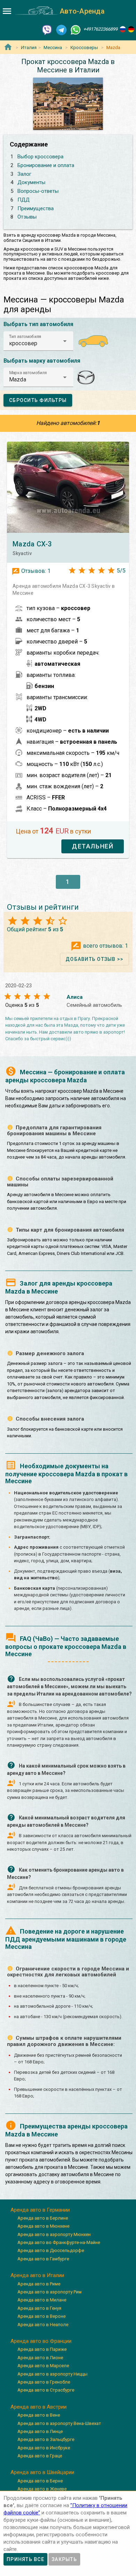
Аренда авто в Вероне (41, 2316)
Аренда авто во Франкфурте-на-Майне (59, 2242)
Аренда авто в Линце (40, 2431)
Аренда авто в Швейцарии (42, 2472)
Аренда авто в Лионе (40, 2358)
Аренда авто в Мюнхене (43, 2226)
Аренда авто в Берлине (43, 2218)
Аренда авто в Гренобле (44, 2382)
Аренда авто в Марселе (43, 2366)
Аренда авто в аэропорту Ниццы (52, 2374)
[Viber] (47, 29)
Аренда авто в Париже (42, 2349)
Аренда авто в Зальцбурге (46, 2439)
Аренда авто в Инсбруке (44, 2448)
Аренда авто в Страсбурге (46, 2390)
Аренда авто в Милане (42, 2300)
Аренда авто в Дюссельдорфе (51, 2250)
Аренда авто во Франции (41, 2341)
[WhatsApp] (76, 29)
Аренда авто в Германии (40, 2210)
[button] (38, 341)
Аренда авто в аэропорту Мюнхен (54, 2234)
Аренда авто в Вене (39, 2415)
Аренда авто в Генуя (39, 2308)
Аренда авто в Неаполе (43, 2325)
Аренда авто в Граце (40, 2456)
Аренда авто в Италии (37, 2275)
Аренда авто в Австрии (39, 2407)
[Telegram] (61, 29)
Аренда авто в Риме (39, 2284)
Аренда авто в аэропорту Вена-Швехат (59, 2423)
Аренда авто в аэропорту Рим (50, 2292)
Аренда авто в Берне (40, 2481)
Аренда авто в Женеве (42, 2489)
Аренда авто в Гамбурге (43, 2259)
